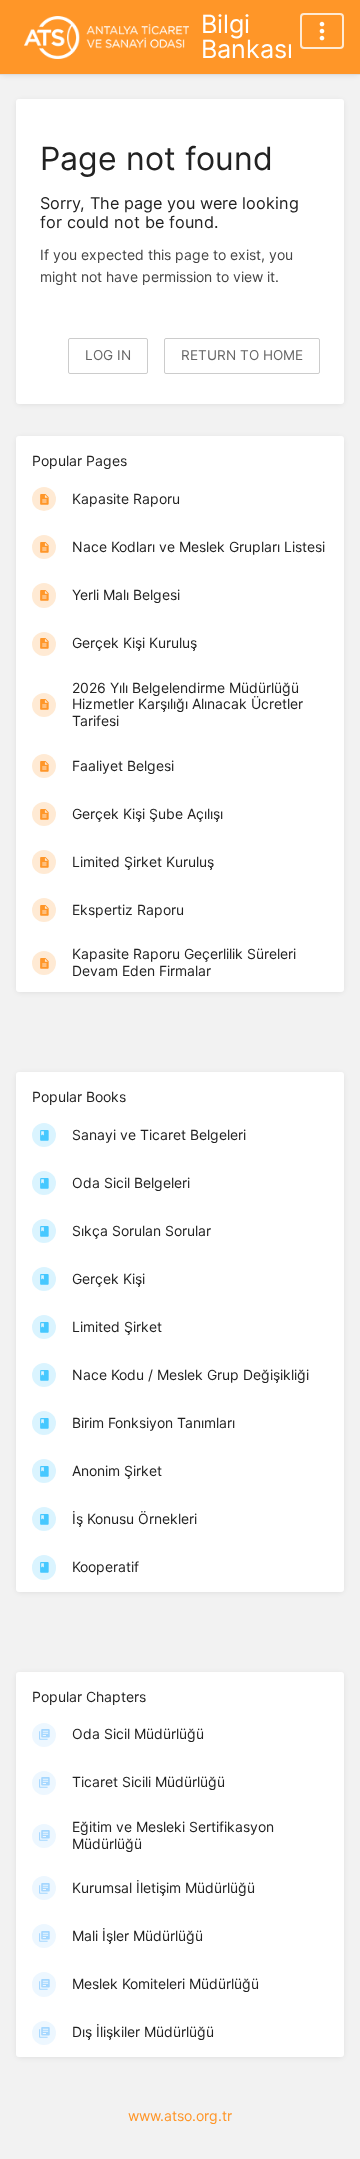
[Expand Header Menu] (322, 31)
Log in (108, 355)
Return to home (242, 355)
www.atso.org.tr (180, 2115)
